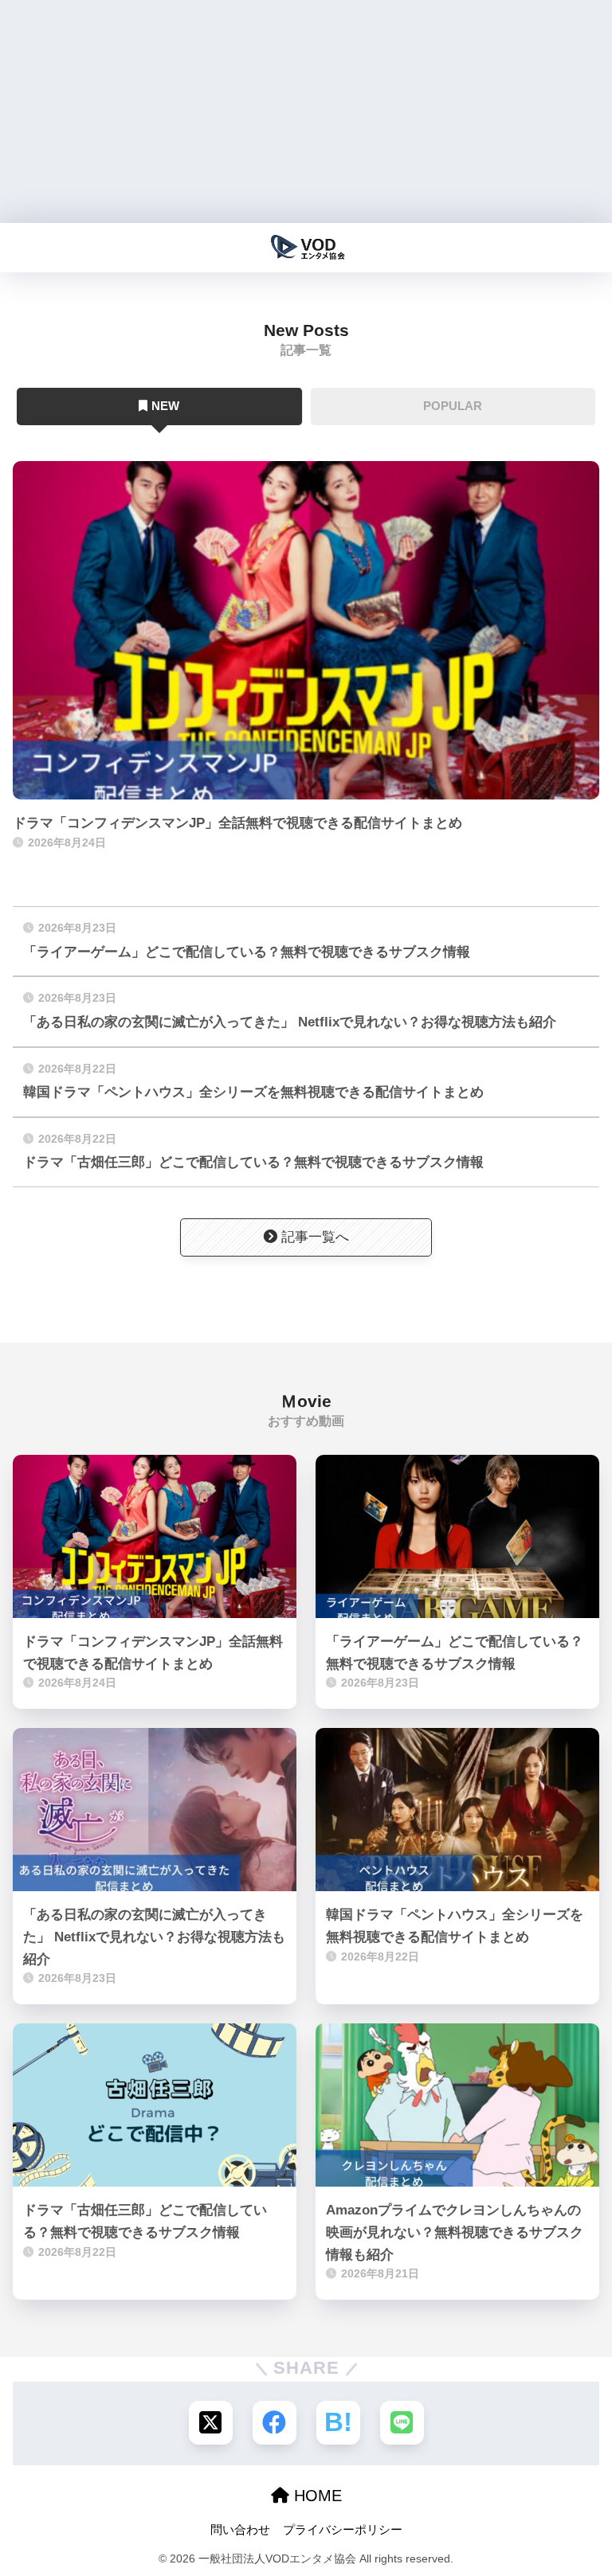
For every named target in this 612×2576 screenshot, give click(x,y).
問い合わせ (240, 2530)
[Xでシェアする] (211, 2423)
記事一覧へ (315, 1237)
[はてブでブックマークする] (338, 2423)
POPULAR (453, 406)
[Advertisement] (306, 111)
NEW (165, 406)
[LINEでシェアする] (402, 2423)
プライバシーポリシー (343, 2530)
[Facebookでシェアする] (275, 2423)
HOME (316, 2496)
